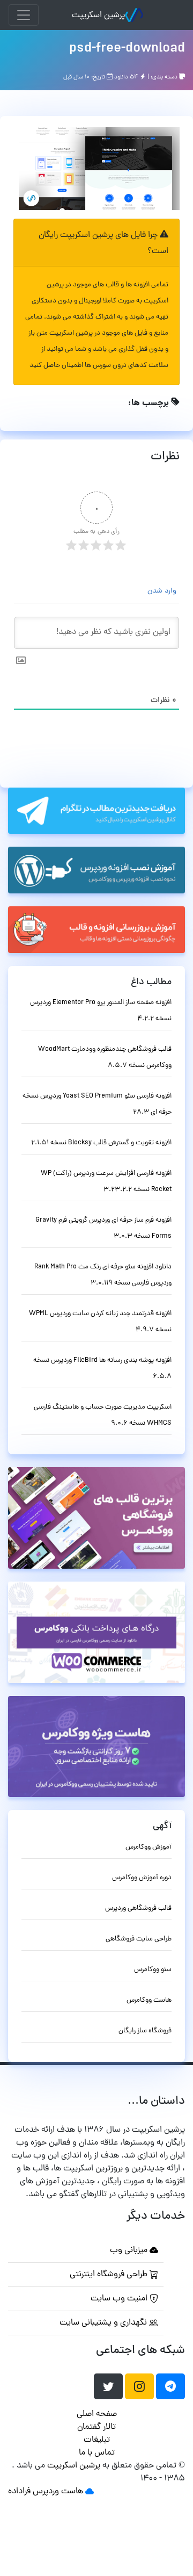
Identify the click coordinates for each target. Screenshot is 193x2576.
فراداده (19, 2492)
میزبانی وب (130, 2250)
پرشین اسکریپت (98, 16)
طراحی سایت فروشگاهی (139, 1939)
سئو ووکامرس (153, 1970)
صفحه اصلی (97, 2414)
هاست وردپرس (58, 2492)
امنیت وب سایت (120, 2299)
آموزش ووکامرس (149, 1847)
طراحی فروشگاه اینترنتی (110, 2275)
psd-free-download (127, 49)
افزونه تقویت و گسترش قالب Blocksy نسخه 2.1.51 (101, 1143)
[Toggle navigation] (24, 15)
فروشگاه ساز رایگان (145, 2031)
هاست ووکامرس (149, 2000)
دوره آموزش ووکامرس (142, 1878)
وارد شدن (163, 591)
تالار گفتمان (96, 2427)
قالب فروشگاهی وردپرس (138, 1908)
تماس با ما (97, 2453)
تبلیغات (97, 2440)
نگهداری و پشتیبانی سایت (104, 2323)
